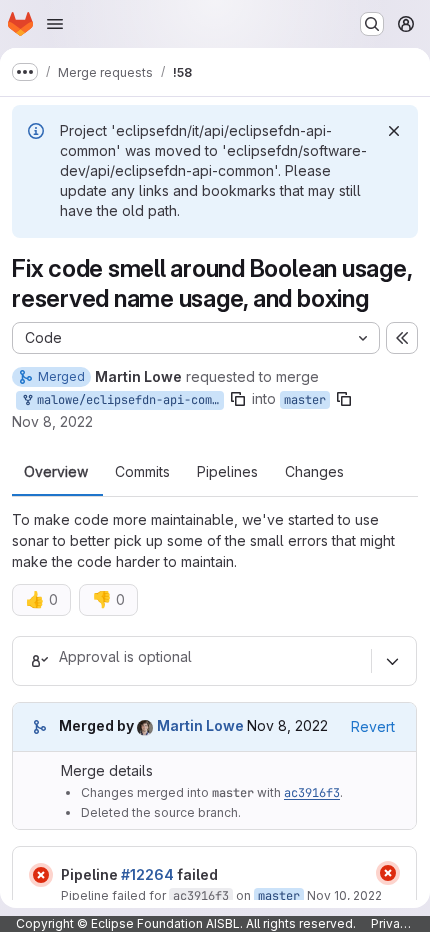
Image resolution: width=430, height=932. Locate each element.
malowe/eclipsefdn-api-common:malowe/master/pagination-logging (127, 400)
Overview (56, 472)
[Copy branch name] (238, 399)
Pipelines (227, 472)
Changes (314, 472)
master (305, 400)
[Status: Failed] (41, 875)
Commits (142, 472)
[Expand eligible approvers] (392, 661)
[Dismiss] (394, 131)
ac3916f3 (312, 793)
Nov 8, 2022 (52, 421)
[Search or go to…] (372, 24)
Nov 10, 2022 (344, 895)
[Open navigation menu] (55, 24)
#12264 (147, 874)
